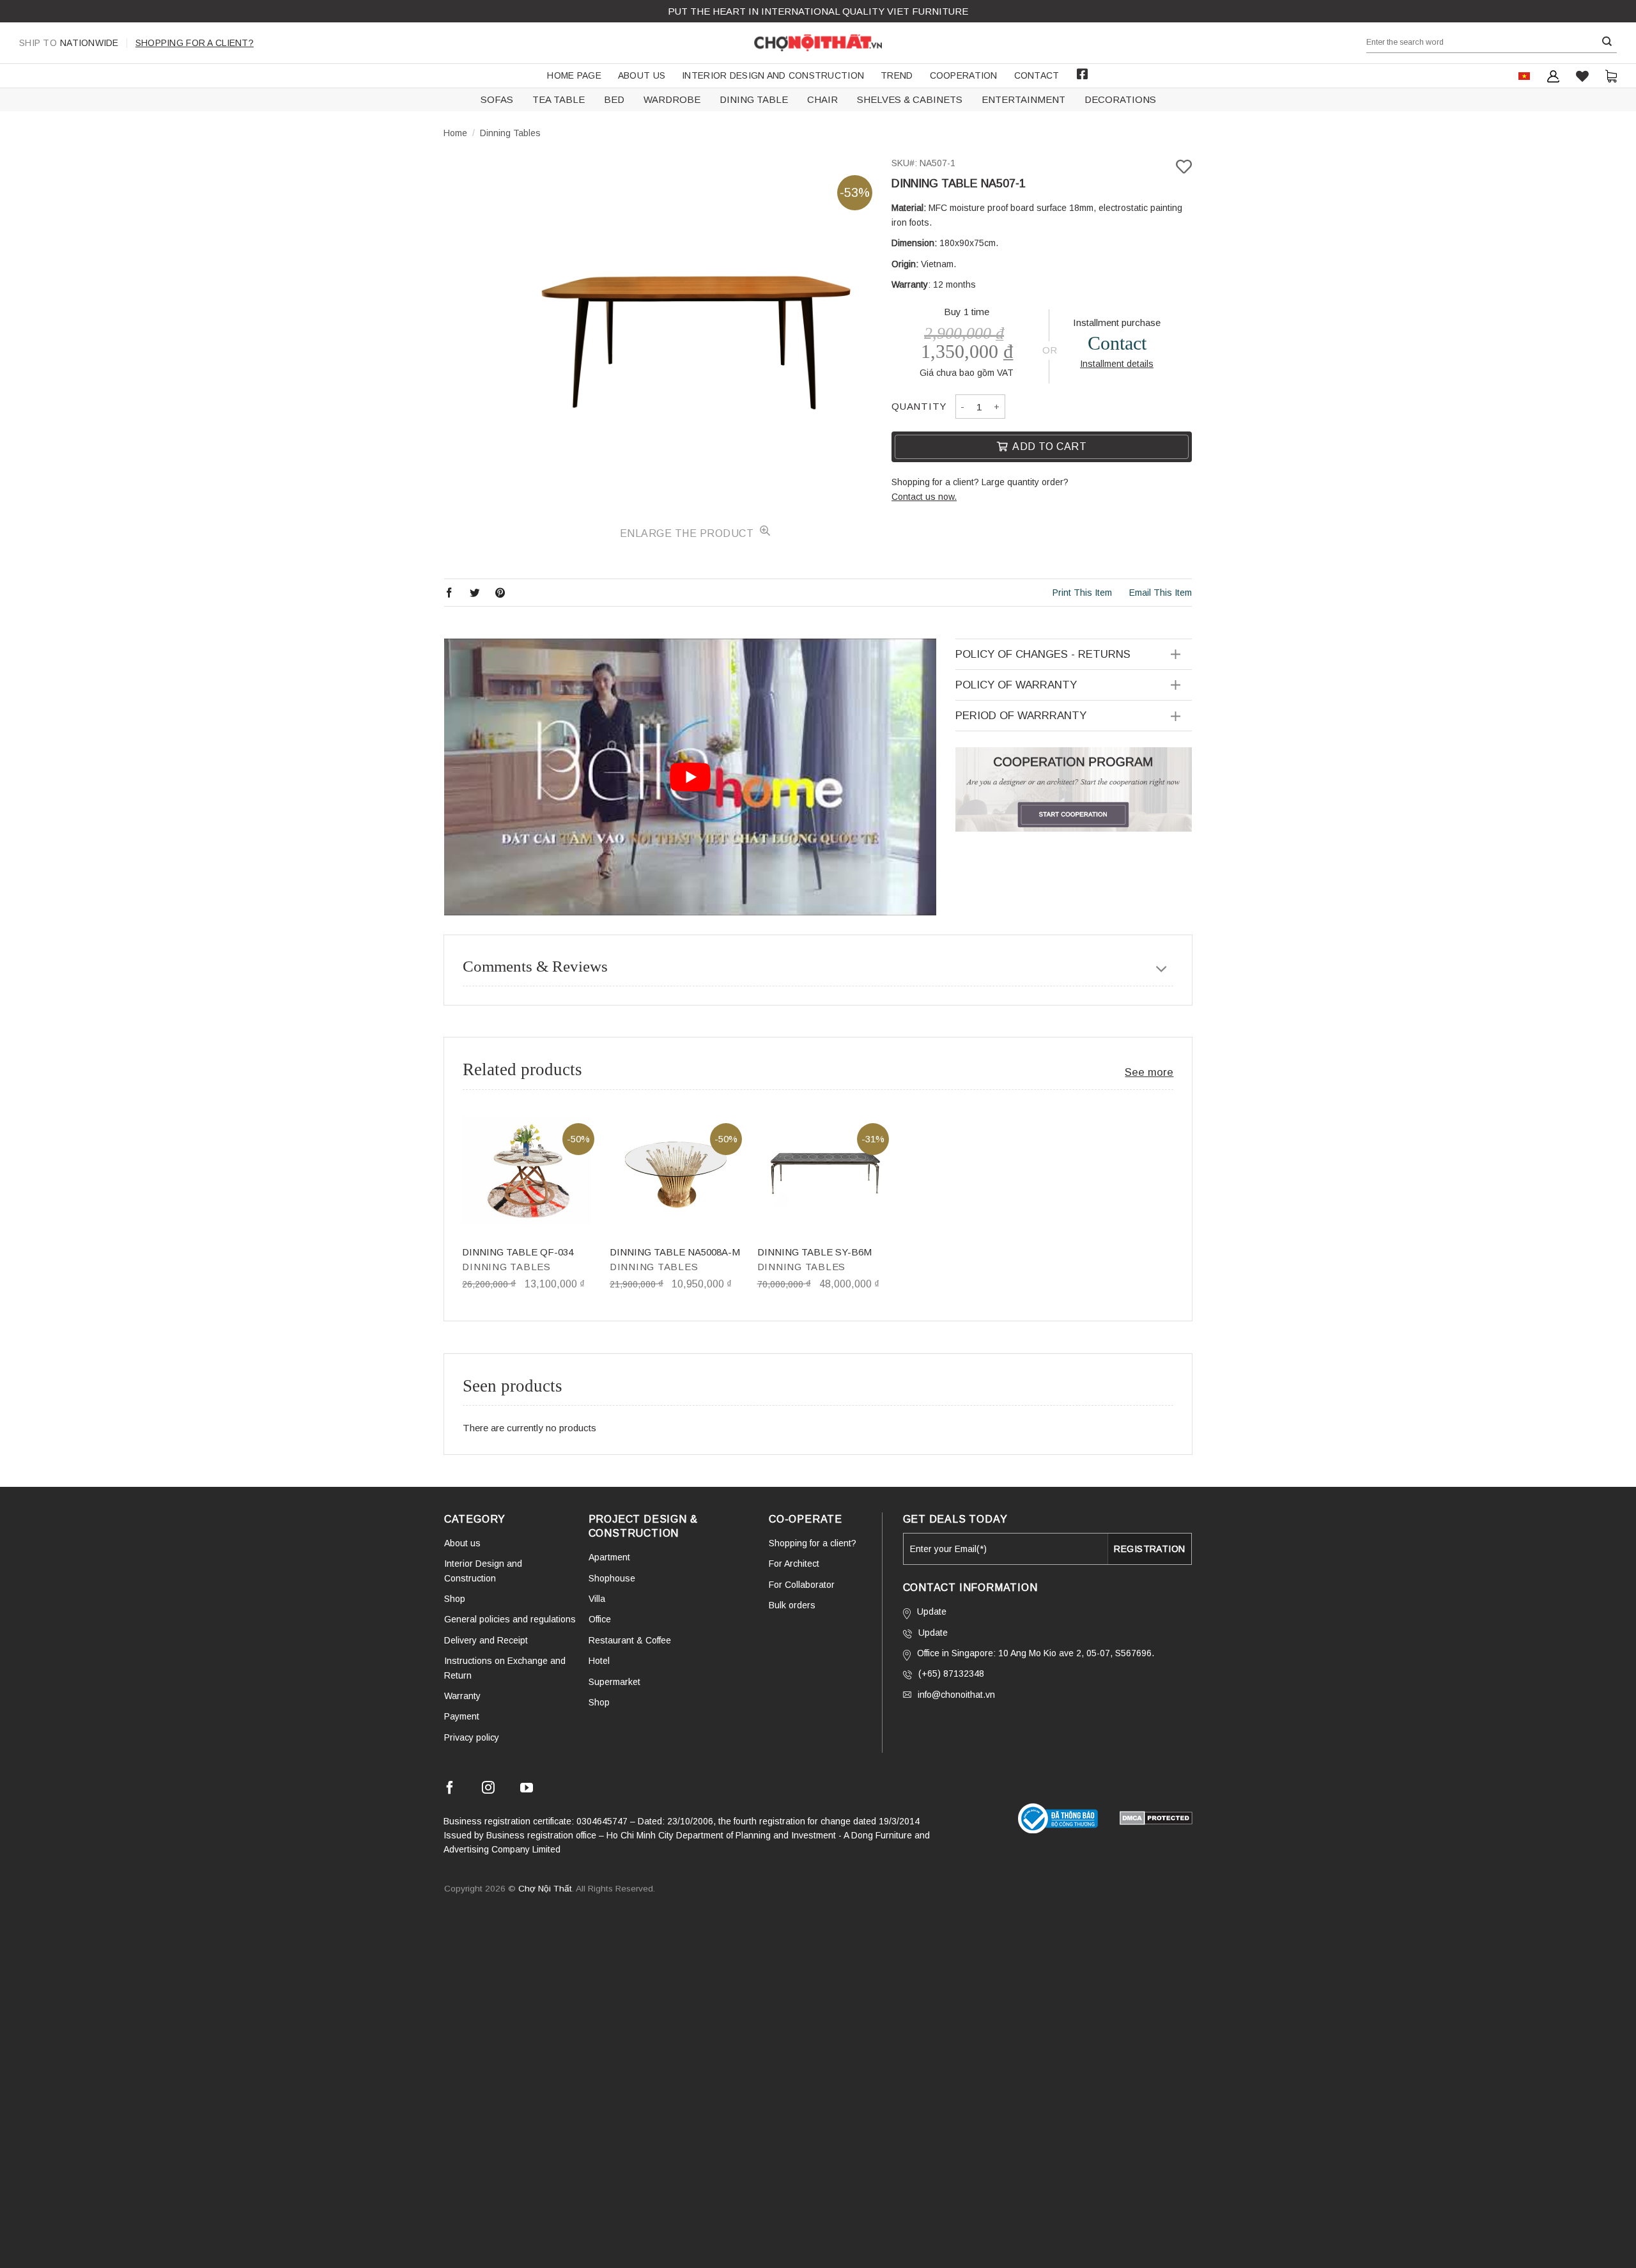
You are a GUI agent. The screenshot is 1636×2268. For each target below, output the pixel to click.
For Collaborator (802, 1585)
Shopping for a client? (195, 43)
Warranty (462, 1696)
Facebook (1083, 74)
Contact (1037, 75)
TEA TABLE (559, 99)
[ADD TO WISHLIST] (1184, 167)
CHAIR (822, 99)
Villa (597, 1599)
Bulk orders (792, 1605)
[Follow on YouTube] (527, 1790)
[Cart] (1611, 76)
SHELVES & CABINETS (910, 99)
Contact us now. (924, 497)
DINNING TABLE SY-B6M (814, 1252)
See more (1149, 1072)
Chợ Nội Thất (545, 1889)
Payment (462, 1716)
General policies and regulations (510, 1619)
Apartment (609, 1557)
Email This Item (1161, 593)
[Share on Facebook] (449, 592)
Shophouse (612, 1578)
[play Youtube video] (690, 777)
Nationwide (69, 43)
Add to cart (1049, 447)
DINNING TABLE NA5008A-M (675, 1252)
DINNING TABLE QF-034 (518, 1252)
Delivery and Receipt (486, 1640)
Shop (455, 1599)
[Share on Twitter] (475, 592)
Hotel (599, 1661)
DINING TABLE (754, 99)
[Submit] (1607, 42)
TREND (897, 75)
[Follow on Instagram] (488, 1790)
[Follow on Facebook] (450, 1790)
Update (932, 1612)
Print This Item (1082, 593)
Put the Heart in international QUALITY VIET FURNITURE (818, 11)
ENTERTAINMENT (1023, 99)
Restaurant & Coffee (630, 1640)
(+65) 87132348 (951, 1674)
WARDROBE (672, 99)
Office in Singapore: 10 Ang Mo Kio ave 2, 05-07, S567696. (1036, 1653)
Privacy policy (472, 1737)
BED (614, 99)
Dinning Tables (510, 133)
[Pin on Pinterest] (500, 592)
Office (600, 1619)
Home (455, 133)
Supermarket (614, 1682)
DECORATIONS (1120, 99)
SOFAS (497, 99)
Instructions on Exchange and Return (505, 1668)
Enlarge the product (688, 533)
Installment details (1117, 364)
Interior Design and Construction (773, 75)
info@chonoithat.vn (956, 1695)
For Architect (794, 1564)
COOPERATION (964, 75)
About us (642, 75)
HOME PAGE (574, 75)
